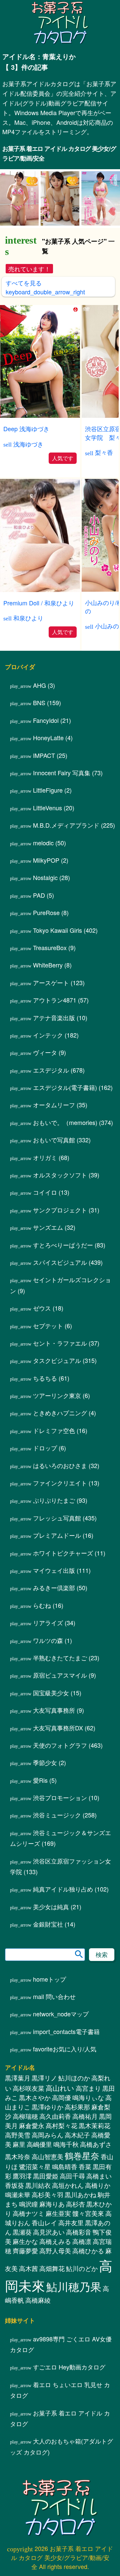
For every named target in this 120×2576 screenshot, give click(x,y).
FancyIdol (46, 738)
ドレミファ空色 (54, 1448)
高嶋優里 (39, 2162)
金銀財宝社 (48, 1941)
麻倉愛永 (32, 2143)
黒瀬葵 (22, 2249)
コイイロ (45, 1209)
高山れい (60, 2105)
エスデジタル (51, 1087)
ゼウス (42, 1325)
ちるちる (45, 1395)
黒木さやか (35, 2115)
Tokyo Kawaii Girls (57, 947)
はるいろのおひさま (60, 1483)
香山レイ (44, 2240)
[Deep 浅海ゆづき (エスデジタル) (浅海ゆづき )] (40, 416)
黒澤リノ (44, 2095)
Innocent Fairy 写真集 (62, 790)
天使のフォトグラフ (60, 1762)
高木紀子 (77, 2152)
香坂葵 (14, 2203)
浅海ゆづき (28, 444)
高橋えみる (55, 2259)
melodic (43, 860)
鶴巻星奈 (82, 2173)
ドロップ (45, 1465)
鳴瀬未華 (18, 2212)
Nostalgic (45, 895)
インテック (48, 1052)
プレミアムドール (57, 1552)
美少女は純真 (51, 1924)
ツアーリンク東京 (57, 1413)
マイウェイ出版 (54, 1588)
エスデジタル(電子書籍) (65, 1105)
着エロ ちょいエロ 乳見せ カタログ (60, 2407)
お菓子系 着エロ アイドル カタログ (60, 2435)
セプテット (48, 1343)
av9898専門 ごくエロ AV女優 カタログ (61, 2361)
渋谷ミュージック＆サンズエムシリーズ (60, 1855)
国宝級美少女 (51, 1710)
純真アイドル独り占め (63, 1906)
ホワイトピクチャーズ (63, 1570)
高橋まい (99, 2193)
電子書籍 (66, 2049)
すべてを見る (45, 287)
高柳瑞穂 (25, 2133)
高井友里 (71, 2240)
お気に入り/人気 (65, 2066)
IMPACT (44, 773)
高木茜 (28, 2286)
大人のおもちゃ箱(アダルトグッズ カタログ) (61, 2464)
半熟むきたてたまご (60, 1675)
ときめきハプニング (60, 1430)
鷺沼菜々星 (35, 2184)
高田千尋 (72, 2193)
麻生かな (25, 2259)
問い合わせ (54, 2014)
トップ (49, 1996)
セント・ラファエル (60, 1360)
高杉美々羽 (47, 2212)
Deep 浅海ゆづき (26, 428)
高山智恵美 (47, 2174)
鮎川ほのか (74, 2095)
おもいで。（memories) (65, 1140)
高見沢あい (49, 2249)
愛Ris (40, 1797)
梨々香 (104, 452)
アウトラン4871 (55, 1017)
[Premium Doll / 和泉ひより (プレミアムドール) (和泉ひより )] (40, 590)
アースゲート (51, 1000)
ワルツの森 (48, 1658)
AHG (39, 702)
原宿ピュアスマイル (60, 1692)
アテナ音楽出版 (54, 1035)
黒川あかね (80, 2212)
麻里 (19, 2162)
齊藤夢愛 (25, 2268)
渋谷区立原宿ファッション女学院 (60, 1884)
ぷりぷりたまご (54, 1517)
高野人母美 (55, 2268)
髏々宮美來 (88, 2231)
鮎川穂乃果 (74, 2304)
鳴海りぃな (88, 2115)
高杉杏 (75, 2221)
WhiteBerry (48, 982)
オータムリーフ (54, 1122)
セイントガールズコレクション (60, 1302)
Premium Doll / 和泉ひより (39, 603)
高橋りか (98, 2203)
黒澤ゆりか (47, 2124)
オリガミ (45, 1175)
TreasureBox (50, 965)
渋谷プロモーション (60, 1815)
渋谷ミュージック (57, 1832)
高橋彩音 (79, 2249)
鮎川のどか (82, 2286)
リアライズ (48, 1640)
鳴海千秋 (66, 2162)
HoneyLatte (48, 755)
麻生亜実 (58, 2231)
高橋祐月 (85, 2133)
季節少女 (45, 1780)
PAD (39, 912)
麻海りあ (52, 2221)
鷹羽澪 (22, 2193)
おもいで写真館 (54, 1157)
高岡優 (61, 2115)
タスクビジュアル (57, 1378)
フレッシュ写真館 (57, 1535)
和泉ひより (28, 618)
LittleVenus (47, 825)
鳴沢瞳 (28, 2221)
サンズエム (48, 1244)
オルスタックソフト (60, 1192)
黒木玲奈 (18, 2174)
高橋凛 (82, 2259)
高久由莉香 (55, 2133)
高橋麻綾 (38, 2317)
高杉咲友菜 (28, 2105)
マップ (61, 2031)
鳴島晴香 (65, 2184)
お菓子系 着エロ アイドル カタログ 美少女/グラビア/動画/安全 (59, 153)
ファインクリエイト (60, 1500)
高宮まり (88, 2105)
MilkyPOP (46, 877)
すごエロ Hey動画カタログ (69, 2384)
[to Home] (60, 43)
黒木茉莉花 (94, 2143)
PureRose (46, 930)
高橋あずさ (96, 2162)
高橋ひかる (88, 2268)
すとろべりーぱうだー (63, 1262)
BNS (39, 720)
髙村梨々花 (61, 2143)
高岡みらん (47, 2152)
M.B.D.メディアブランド (66, 842)
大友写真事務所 (54, 1727)
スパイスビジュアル (60, 1279)
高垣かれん (68, 2203)
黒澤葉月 (18, 2095)
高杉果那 (77, 2124)
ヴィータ (45, 1070)
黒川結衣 (38, 2203)
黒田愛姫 (46, 2193)
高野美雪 (18, 2152)
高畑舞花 (52, 2286)
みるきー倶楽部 (54, 1605)
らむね (42, 1623)
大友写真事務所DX (58, 1745)
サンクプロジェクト (60, 1227)
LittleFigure (48, 807)
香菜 (85, 2184)
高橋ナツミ (28, 2231)
